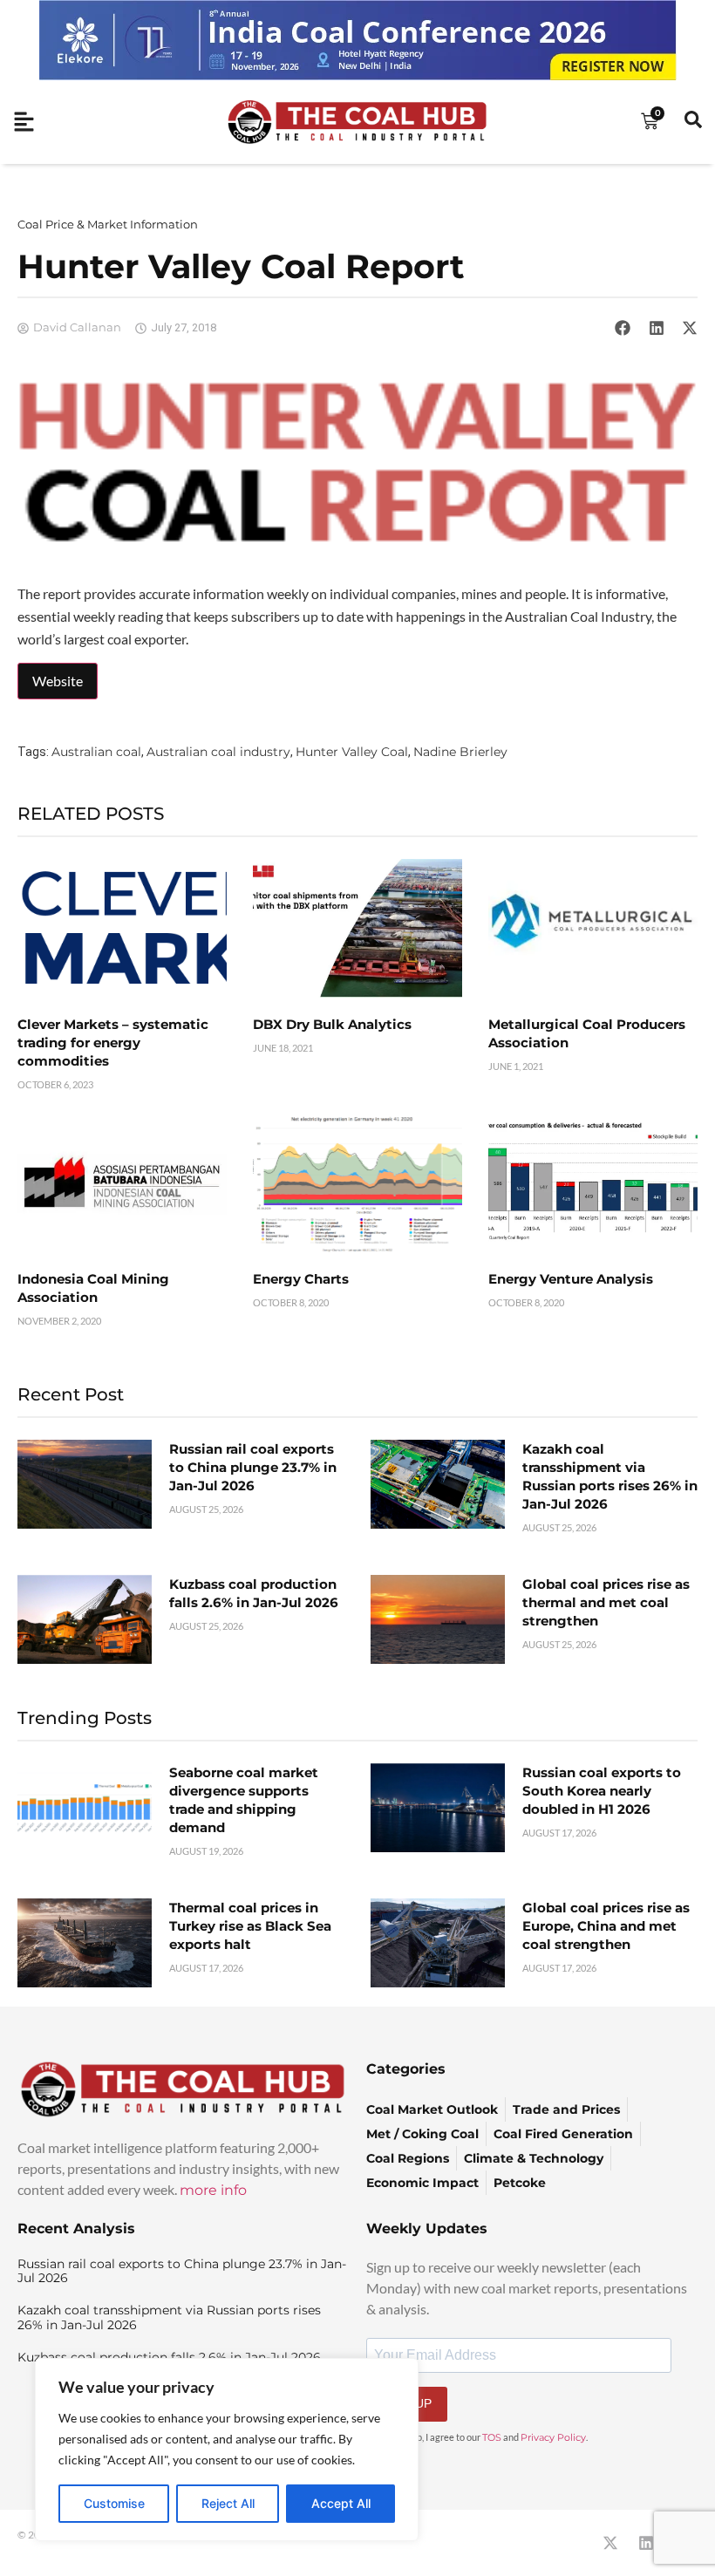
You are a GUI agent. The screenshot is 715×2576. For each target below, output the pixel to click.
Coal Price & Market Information (108, 224)
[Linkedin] (646, 2543)
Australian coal (96, 752)
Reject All (228, 2503)
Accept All (341, 2503)
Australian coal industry (218, 752)
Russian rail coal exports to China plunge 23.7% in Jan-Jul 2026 (253, 1467)
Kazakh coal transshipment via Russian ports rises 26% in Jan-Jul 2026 (169, 2317)
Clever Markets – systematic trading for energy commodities (113, 1043)
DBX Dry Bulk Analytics (332, 1024)
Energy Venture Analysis (571, 1279)
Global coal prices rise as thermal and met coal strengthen (606, 1602)
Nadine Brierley (460, 752)
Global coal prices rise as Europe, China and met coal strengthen (606, 1926)
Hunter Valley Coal (352, 752)
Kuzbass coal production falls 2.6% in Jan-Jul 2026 (169, 2357)
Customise (114, 2503)
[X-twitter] (610, 2543)
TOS (492, 2437)
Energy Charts (301, 1279)
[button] (623, 328)
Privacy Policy (553, 2437)
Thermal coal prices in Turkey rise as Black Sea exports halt (250, 1926)
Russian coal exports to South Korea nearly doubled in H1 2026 (602, 1791)
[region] (227, 2450)
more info (213, 2190)
